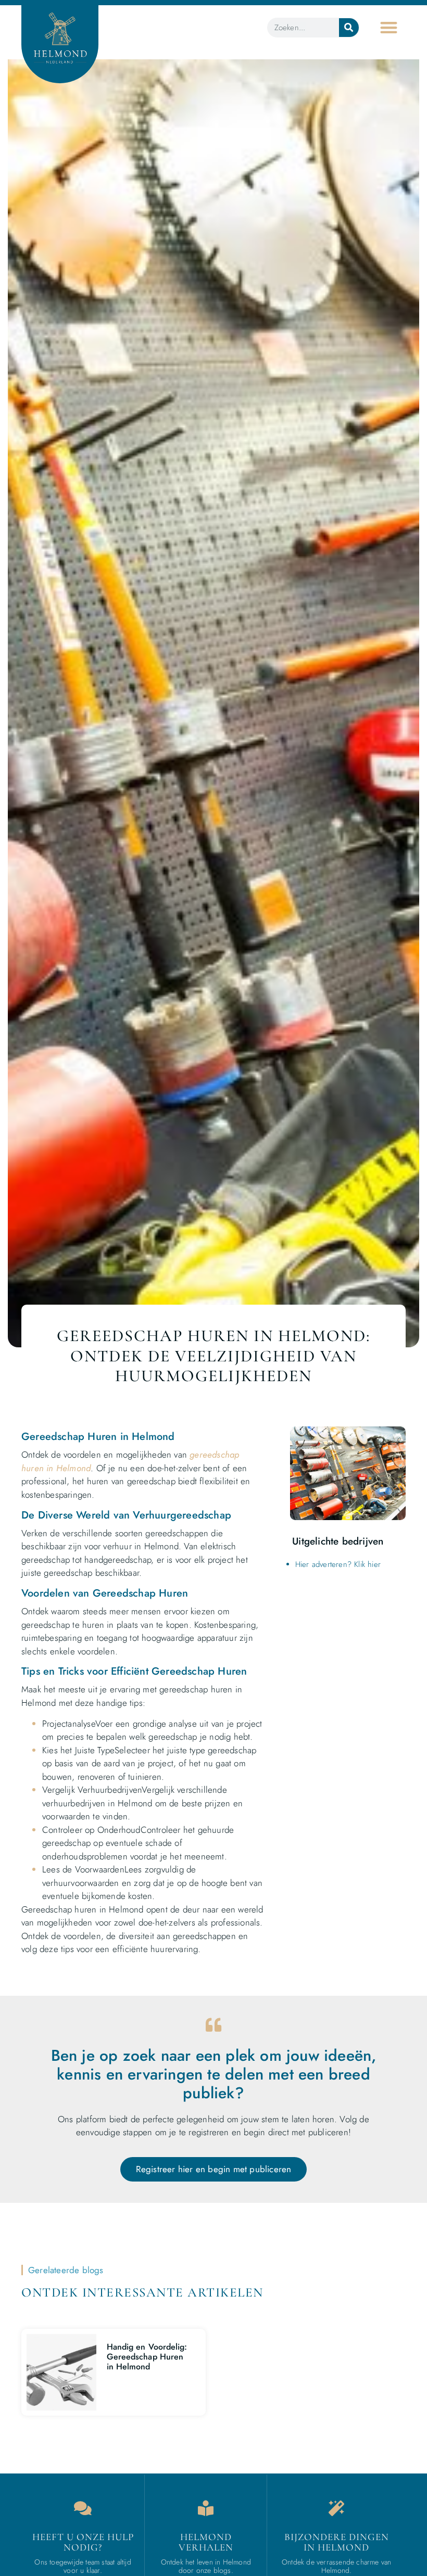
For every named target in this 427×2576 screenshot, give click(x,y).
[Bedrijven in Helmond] (206, 2508)
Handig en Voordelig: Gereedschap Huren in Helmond (147, 2357)
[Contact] (83, 2508)
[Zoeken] (349, 28)
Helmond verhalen (206, 2542)
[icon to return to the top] (395, 2499)
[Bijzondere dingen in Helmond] (336, 2508)
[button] (389, 27)
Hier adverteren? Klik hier (338, 1564)
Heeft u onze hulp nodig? (83, 2542)
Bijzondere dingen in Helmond (337, 2542)
